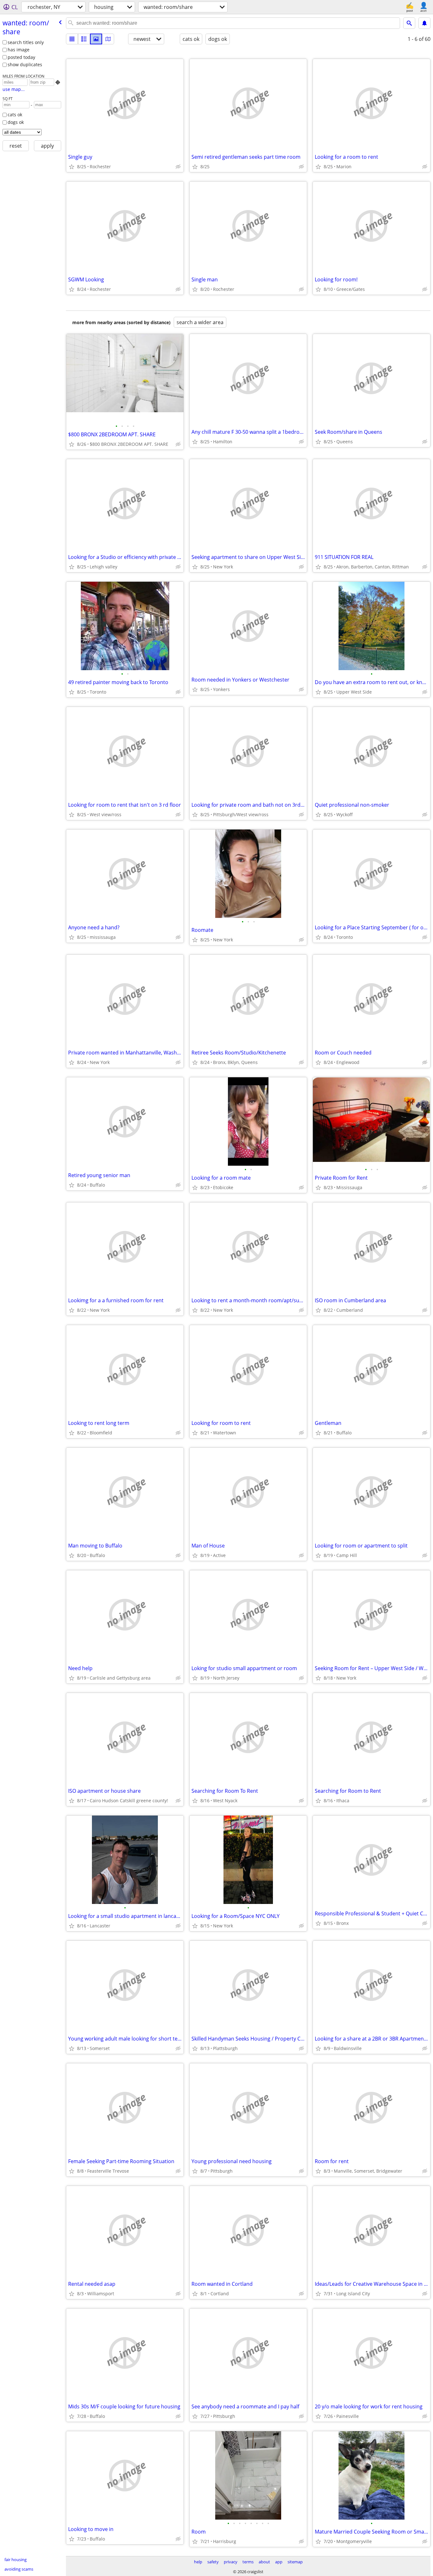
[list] (72, 39)
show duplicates (25, 64)
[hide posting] (178, 167)
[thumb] (84, 39)
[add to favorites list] (72, 167)
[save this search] (424, 23)
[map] (108, 39)
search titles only (26, 42)
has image (19, 50)
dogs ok (16, 122)
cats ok (15, 115)
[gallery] (96, 39)
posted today (21, 57)
